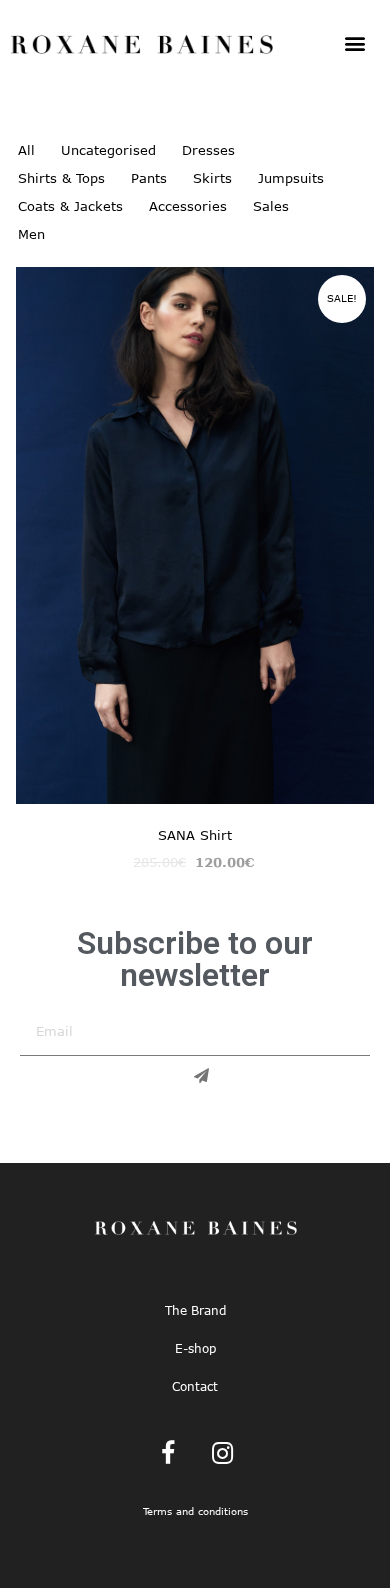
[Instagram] (223, 1454)
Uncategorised (108, 150)
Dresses (208, 150)
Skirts (212, 178)
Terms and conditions (195, 1511)
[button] (354, 42)
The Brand (195, 1310)
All (26, 150)
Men (31, 234)
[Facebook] (168, 1454)
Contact (195, 1386)
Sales (271, 206)
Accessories (188, 206)
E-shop (195, 1348)
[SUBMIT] (195, 1076)
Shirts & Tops (61, 178)
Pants (149, 178)
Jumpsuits (291, 178)
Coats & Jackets (70, 206)
